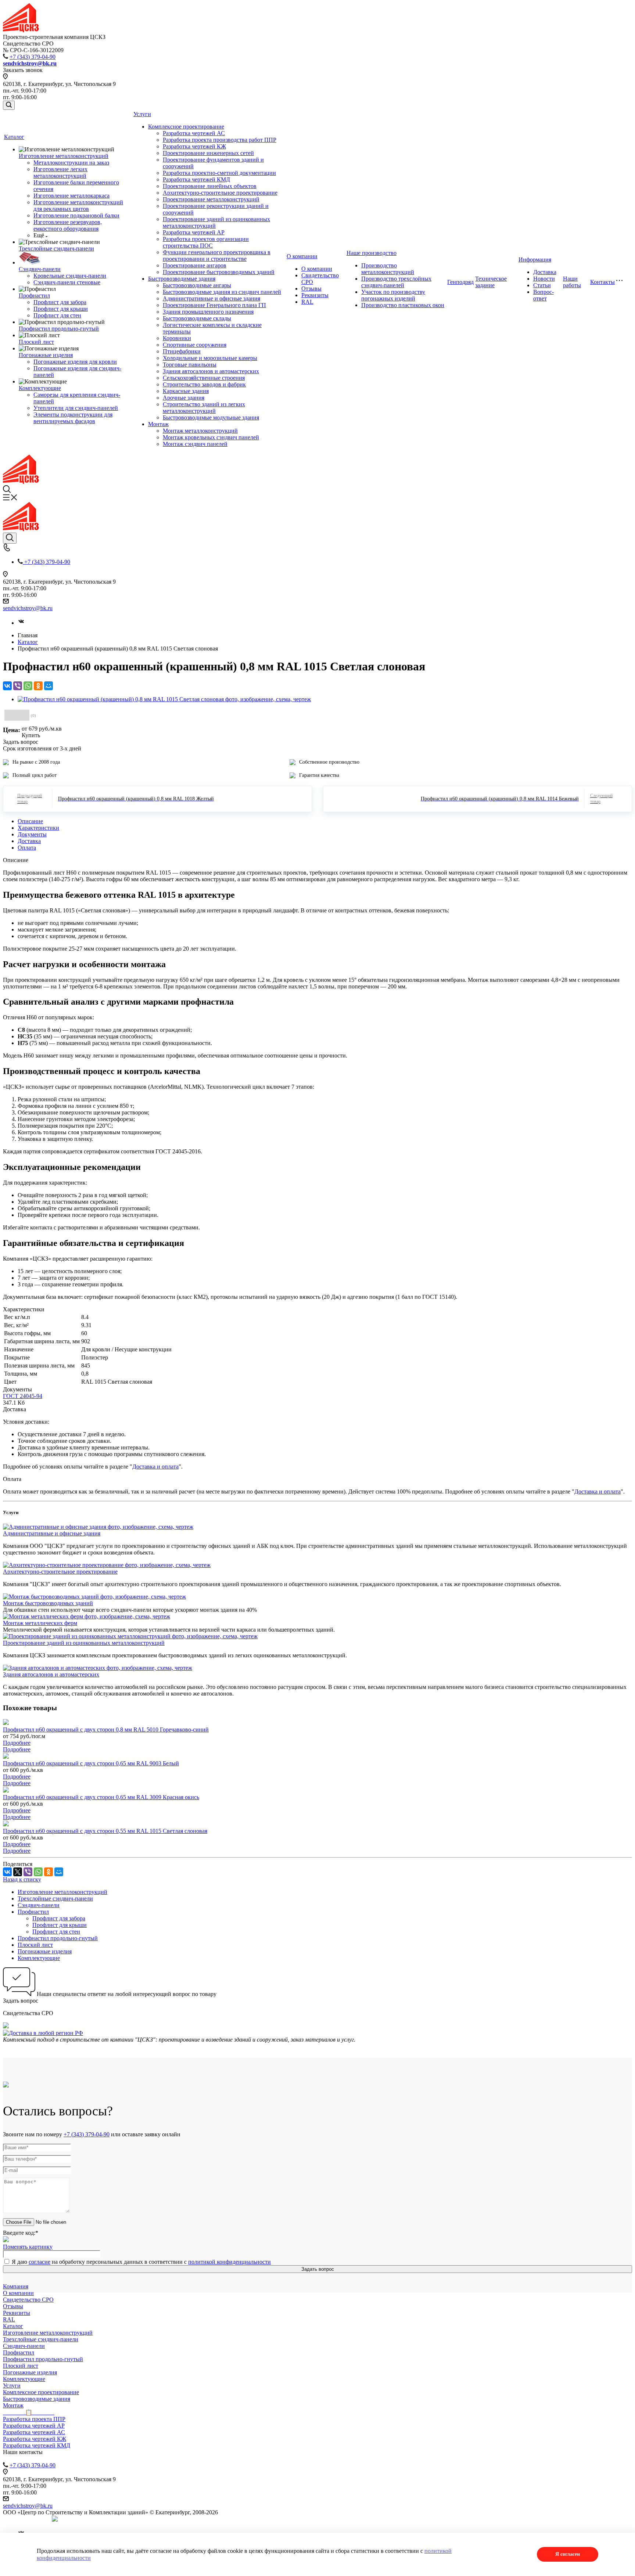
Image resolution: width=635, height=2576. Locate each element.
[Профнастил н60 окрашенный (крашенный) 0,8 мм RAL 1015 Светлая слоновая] (164, 699)
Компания (16, 2286)
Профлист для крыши (61, 309)
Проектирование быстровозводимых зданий (219, 272)
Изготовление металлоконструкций (64, 156)
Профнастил (34, 296)
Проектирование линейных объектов (210, 186)
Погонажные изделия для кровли (75, 362)
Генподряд (460, 282)
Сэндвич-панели (40, 269)
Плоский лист (36, 342)
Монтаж (158, 424)
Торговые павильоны (190, 365)
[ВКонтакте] (7, 686)
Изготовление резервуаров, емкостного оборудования (68, 225)
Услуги (142, 114)
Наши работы (572, 282)
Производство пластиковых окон (403, 305)
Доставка (545, 272)
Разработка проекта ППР (34, 2419)
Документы (32, 834)
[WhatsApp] (28, 686)
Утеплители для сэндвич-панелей (76, 408)
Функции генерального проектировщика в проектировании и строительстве (217, 255)
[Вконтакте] (21, 623)
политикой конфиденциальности (229, 2262)
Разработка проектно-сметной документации (219, 173)
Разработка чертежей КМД (196, 179)
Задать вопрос (318, 2269)
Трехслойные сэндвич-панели (56, 248)
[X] (18, 1872)
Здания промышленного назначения (208, 312)
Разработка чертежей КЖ (194, 146)
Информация (535, 260)
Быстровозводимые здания (182, 279)
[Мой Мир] (49, 686)
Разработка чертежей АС (194, 133)
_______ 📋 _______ (29, 2412)
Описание (30, 821)
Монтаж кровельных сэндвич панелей (211, 437)
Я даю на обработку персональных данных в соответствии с (141, 2262)
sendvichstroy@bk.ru (28, 608)
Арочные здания (184, 398)
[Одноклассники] (38, 686)
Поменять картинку (28, 2247)
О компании (302, 256)
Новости (544, 279)
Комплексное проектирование (186, 127)
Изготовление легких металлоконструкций (60, 172)
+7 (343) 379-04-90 (33, 57)
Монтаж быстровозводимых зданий (48, 1603)
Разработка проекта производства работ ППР (220, 140)
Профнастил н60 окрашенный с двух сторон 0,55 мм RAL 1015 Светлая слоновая (105, 1831)
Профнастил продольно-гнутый (59, 329)
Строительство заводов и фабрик (204, 384)
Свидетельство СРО (28, 2300)
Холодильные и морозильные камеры (210, 358)
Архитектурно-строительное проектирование (220, 193)
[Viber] (18, 686)
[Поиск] (9, 105)
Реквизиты (315, 295)
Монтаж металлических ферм (40, 1623)
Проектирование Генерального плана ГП (214, 305)
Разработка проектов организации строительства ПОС (206, 242)
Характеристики (38, 828)
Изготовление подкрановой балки (76, 215)
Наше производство (372, 253)
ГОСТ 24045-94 (23, 1396)
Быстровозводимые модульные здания (211, 417)
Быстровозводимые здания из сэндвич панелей (222, 292)
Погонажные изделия (46, 355)
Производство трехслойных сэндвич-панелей (396, 282)
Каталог (14, 137)
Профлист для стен (57, 315)
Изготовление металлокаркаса (71, 196)
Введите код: (21, 2233)
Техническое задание (491, 282)
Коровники (177, 338)
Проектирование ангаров (195, 265)
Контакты (602, 282)
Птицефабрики (182, 351)
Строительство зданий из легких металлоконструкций (204, 408)
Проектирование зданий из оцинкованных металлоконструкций (84, 1643)
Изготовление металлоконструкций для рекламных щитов (78, 206)
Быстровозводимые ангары (197, 285)
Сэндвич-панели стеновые (67, 282)
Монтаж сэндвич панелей (195, 444)
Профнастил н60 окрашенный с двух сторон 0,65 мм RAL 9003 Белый (91, 1763)
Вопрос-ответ (543, 295)
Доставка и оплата (155, 1467)
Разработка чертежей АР (194, 232)
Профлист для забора (60, 302)
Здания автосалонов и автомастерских (211, 371)
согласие (40, 2262)
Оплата (27, 848)
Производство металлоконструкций (388, 269)
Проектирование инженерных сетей (208, 153)
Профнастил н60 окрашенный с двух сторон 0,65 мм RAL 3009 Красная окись (101, 1797)
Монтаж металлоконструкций (200, 431)
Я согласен (568, 2554)
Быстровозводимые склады (197, 318)
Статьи (542, 285)
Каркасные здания (186, 391)
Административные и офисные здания (211, 298)
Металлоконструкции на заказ (71, 163)
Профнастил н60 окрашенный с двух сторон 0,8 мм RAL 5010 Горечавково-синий (106, 1730)
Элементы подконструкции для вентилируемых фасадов (73, 418)
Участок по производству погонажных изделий (393, 295)
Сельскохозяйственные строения (204, 378)
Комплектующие (40, 388)
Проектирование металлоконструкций (211, 199)
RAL (307, 302)
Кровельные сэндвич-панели (70, 276)
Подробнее (17, 1743)
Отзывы (311, 289)
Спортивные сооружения (195, 345)
